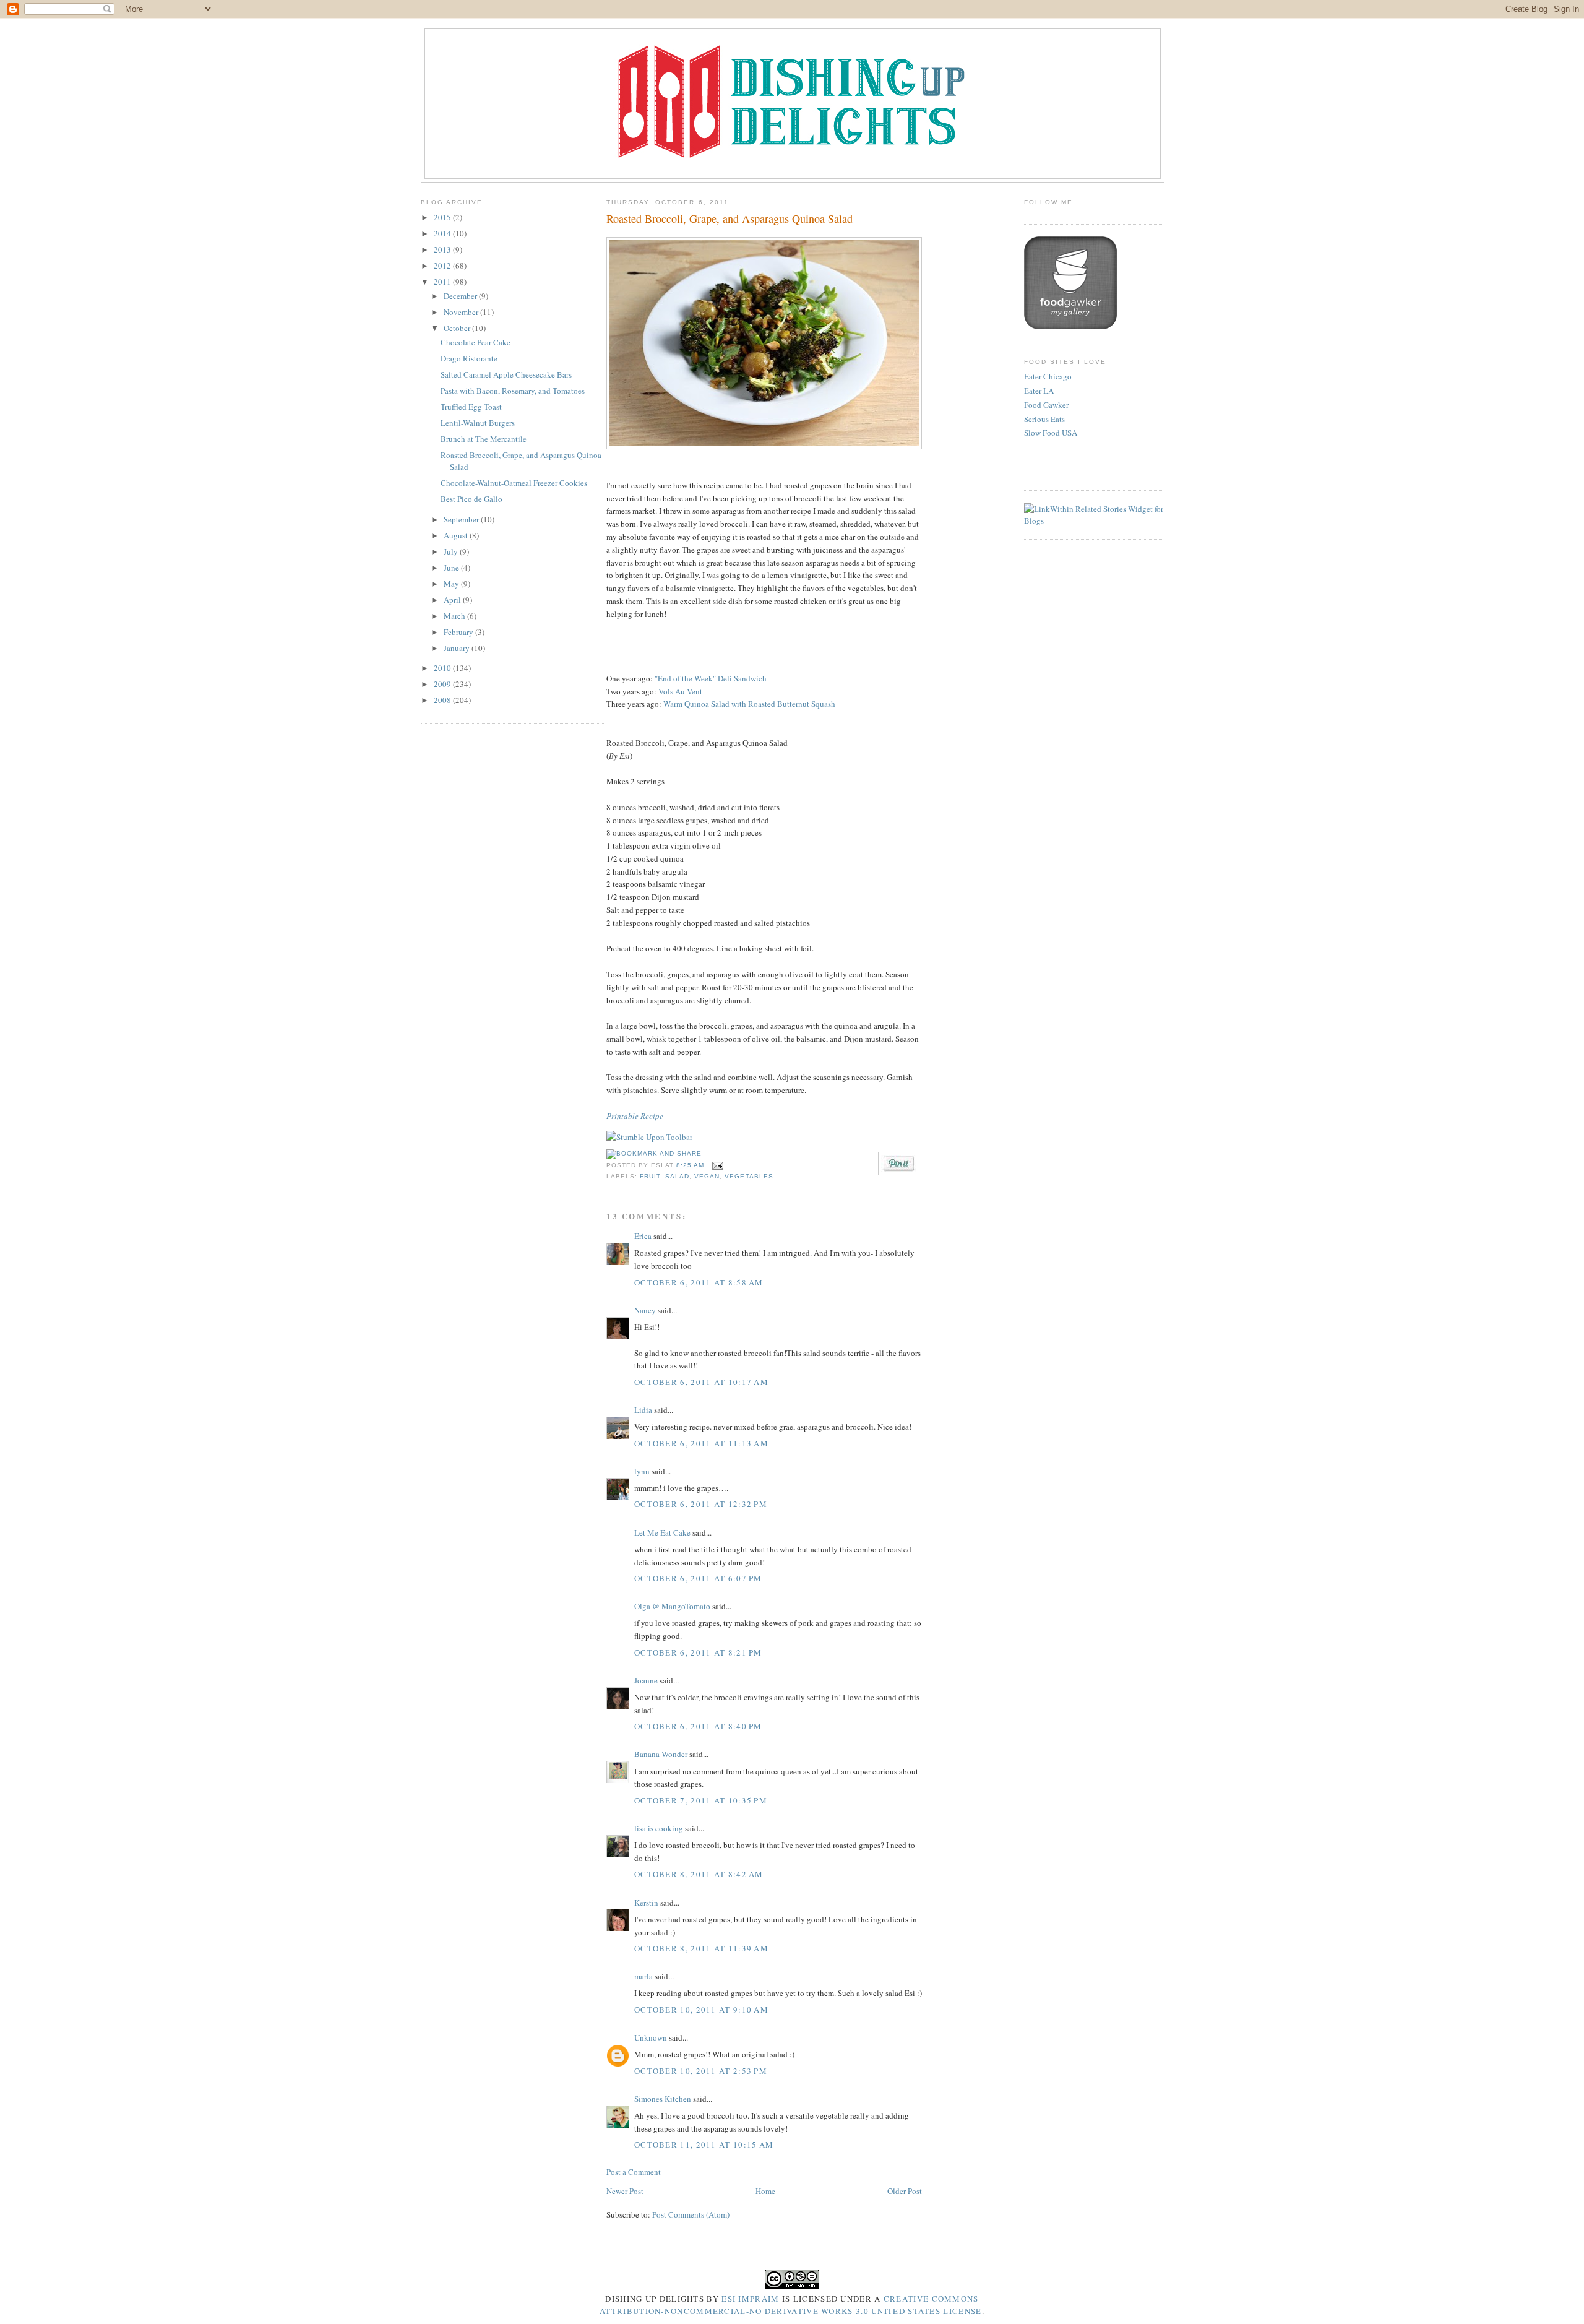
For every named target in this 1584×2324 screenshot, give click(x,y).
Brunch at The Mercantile (484, 439)
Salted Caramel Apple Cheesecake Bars (506, 374)
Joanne (646, 1680)
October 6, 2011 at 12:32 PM (701, 1504)
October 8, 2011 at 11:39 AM (701, 1948)
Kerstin (646, 1903)
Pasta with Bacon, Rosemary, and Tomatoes (513, 391)
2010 (443, 668)
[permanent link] (649, 1137)
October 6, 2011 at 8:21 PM (698, 1652)
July (452, 551)
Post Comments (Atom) (691, 2214)
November (462, 312)
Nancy (645, 1310)
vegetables (749, 1176)
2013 (443, 249)
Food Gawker (1046, 405)
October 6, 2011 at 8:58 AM (699, 1282)
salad (677, 1176)
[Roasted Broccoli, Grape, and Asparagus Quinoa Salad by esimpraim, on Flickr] (764, 446)
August (457, 535)
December (461, 296)
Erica (643, 1236)
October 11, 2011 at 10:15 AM (704, 2145)
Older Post (905, 2191)
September (462, 519)
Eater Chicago (1048, 376)
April (453, 600)
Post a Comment (634, 2172)
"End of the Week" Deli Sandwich (711, 678)
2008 (443, 700)
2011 (443, 282)
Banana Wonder (661, 1754)
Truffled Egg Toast (471, 407)
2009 (443, 684)
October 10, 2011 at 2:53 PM (701, 2071)
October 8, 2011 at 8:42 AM (699, 1874)
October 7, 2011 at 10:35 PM (701, 1800)
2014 (443, 233)
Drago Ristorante (469, 358)
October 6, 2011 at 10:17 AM (701, 1382)
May (452, 584)
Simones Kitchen (663, 2099)
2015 (443, 217)
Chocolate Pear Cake (476, 342)
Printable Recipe (635, 1116)
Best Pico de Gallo (471, 499)
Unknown (651, 2037)
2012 (443, 266)
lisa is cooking (659, 1828)
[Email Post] (716, 1165)
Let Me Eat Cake (662, 1532)
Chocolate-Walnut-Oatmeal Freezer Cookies (514, 483)
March (455, 616)
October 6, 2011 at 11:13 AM (701, 1443)
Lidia (644, 1410)
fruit (650, 1176)
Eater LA (1039, 391)
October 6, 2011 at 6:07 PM (698, 1578)
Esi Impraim (750, 2299)
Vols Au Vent (680, 691)
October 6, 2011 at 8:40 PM (698, 1726)
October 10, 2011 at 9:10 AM (701, 2010)
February (459, 632)
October (458, 328)
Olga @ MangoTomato (672, 1606)
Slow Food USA (1051, 433)
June (452, 568)
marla (643, 1976)
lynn (642, 1471)
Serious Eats (1044, 419)
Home (765, 2191)
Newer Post (625, 2191)
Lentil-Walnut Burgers (478, 423)
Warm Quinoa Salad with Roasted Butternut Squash (749, 704)
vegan (707, 1176)
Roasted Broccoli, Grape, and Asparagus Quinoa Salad (730, 218)
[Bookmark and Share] (654, 1153)
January (458, 648)
